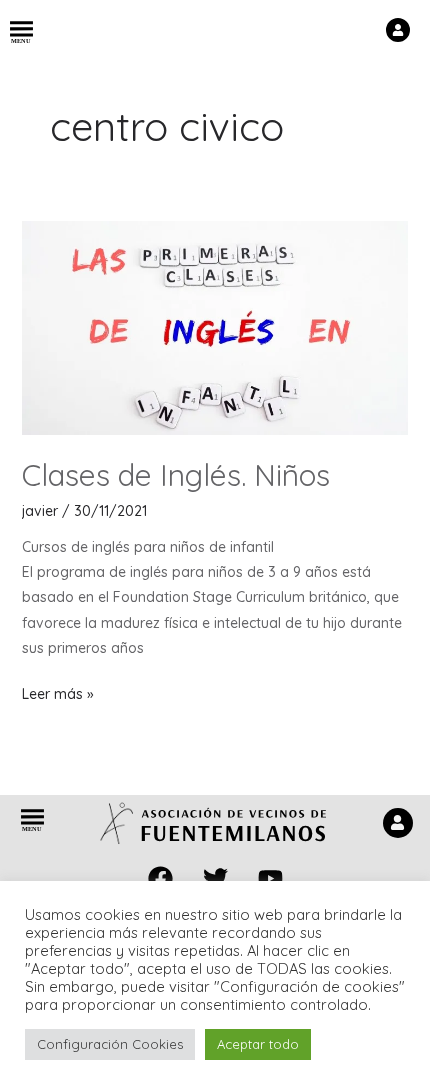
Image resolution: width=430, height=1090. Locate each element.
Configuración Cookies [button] (110, 1044)
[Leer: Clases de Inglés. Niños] (215, 326)
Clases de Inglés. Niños (176, 475)
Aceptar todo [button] (258, 1044)
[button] (21, 33)
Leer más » (58, 692)
